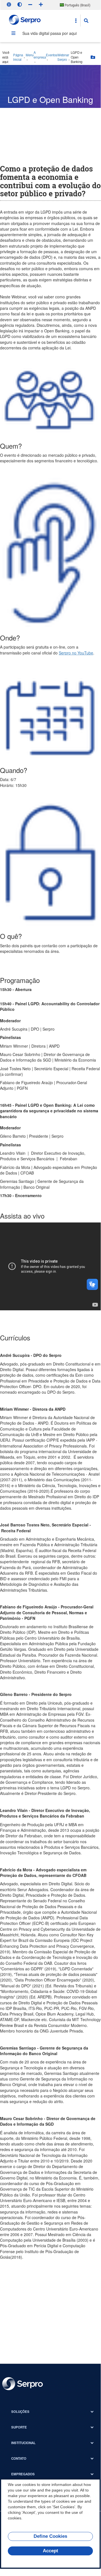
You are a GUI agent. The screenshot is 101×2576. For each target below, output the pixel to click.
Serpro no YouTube (76, 653)
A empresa (40, 55)
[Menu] (13, 33)
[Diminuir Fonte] (30, 4)
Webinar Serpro (63, 57)
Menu (30, 55)
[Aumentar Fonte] (41, 4)
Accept (50, 2551)
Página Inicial (18, 57)
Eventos (52, 55)
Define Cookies (50, 2536)
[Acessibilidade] (9, 4)
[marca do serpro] (25, 20)
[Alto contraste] (20, 4)
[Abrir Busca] (86, 21)
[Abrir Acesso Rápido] (76, 21)
